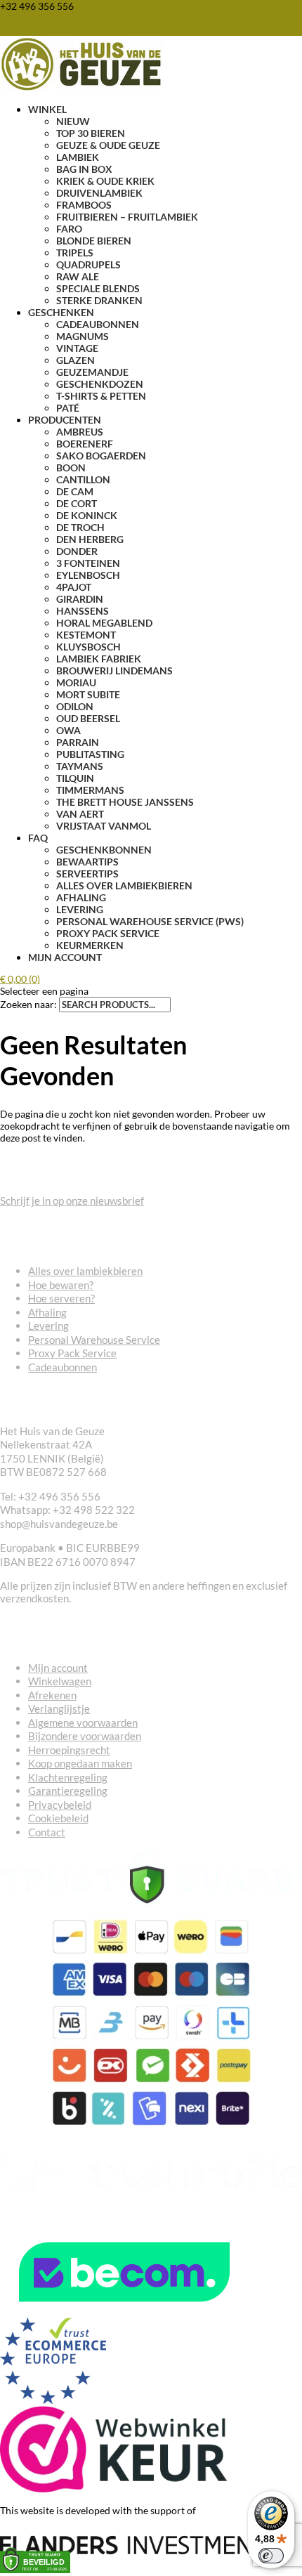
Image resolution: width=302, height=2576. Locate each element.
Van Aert (80, 814)
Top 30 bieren (91, 133)
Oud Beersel (88, 718)
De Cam (75, 491)
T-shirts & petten (101, 396)
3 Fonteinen (88, 563)
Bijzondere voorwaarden (85, 1736)
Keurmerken (90, 945)
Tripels (75, 253)
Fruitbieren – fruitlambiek (127, 217)
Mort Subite (88, 694)
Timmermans (90, 790)
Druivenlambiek (99, 193)
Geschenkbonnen (104, 850)
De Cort (77, 503)
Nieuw (73, 121)
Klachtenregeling (68, 1777)
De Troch (80, 527)
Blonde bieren (94, 241)
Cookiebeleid (58, 1818)
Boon (71, 468)
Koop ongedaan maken (80, 1763)
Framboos (84, 205)
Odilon (75, 706)
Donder (77, 551)
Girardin (80, 599)
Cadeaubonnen (98, 324)
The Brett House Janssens (125, 802)
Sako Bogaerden (101, 456)
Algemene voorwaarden (83, 1722)
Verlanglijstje (59, 1708)
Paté (68, 408)
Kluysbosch (88, 647)
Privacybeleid (60, 1805)
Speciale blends (98, 288)
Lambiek (78, 157)
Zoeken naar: (28, 1004)
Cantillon (83, 479)
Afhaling (81, 897)
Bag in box (84, 169)
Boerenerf (85, 444)
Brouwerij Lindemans (114, 671)
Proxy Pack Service (108, 933)
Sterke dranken (99, 300)
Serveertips (87, 874)
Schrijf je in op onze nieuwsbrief (72, 1201)
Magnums (83, 336)
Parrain (78, 742)
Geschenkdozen (100, 384)
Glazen (75, 360)
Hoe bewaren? (61, 1285)
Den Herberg (90, 539)
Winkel (47, 109)
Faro (69, 229)
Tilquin (75, 778)
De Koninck (87, 515)
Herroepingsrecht (69, 1750)
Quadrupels (88, 264)
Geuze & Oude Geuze (108, 145)
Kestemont (86, 635)
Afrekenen (52, 1695)
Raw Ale (78, 276)
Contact (47, 1832)
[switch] (271, 2556)
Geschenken (61, 312)
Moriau (76, 682)
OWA (68, 730)
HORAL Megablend (104, 623)
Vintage (77, 348)
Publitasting (90, 754)
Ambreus (80, 432)
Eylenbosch (88, 575)
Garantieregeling (68, 1791)
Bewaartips (87, 862)
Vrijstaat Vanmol (104, 826)
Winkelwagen (60, 1681)
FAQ (38, 838)
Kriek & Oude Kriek (105, 181)
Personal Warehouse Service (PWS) (150, 921)
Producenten (65, 420)
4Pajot (74, 587)
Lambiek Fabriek (99, 659)
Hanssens (83, 611)
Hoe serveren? (61, 1298)
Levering (80, 909)
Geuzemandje (92, 372)
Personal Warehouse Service (94, 1340)
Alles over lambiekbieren (124, 885)
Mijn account (65, 957)
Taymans (80, 766)
